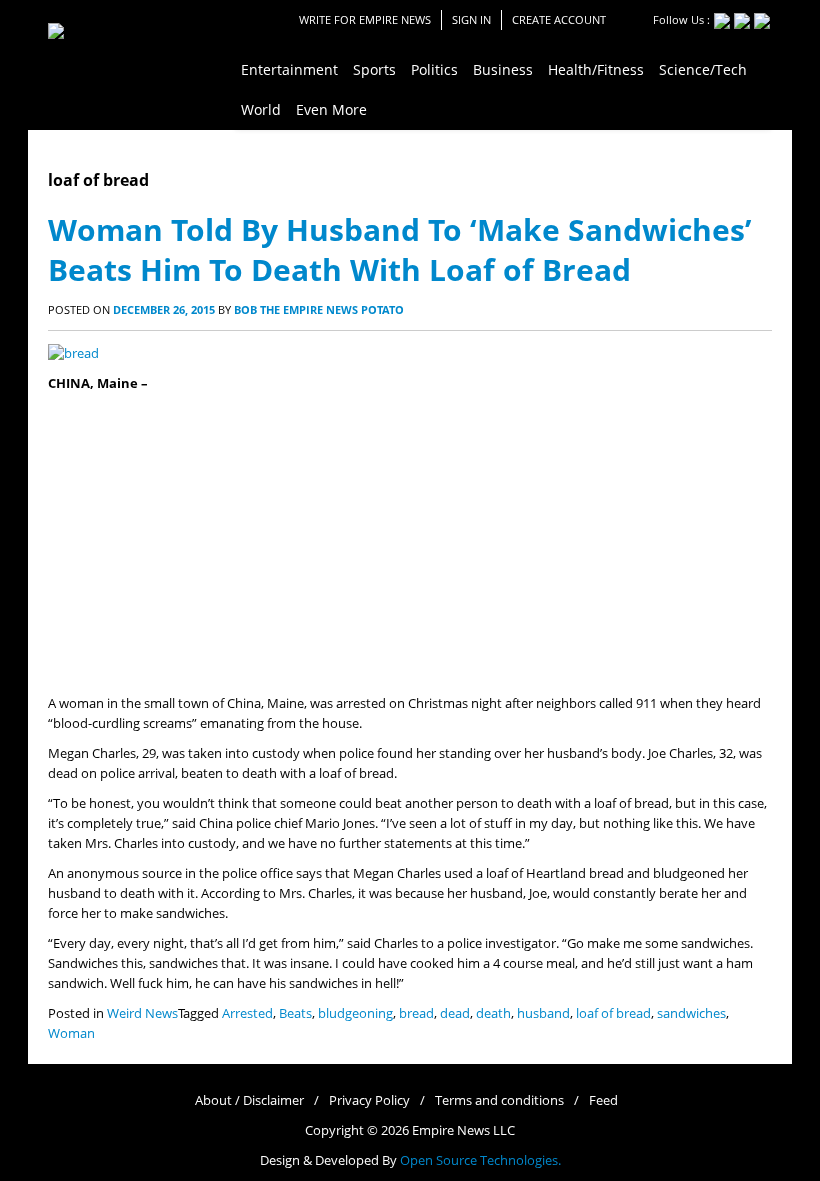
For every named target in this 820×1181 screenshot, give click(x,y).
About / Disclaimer (249, 1100)
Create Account (559, 19)
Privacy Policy (369, 1100)
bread (416, 1013)
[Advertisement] (410, 544)
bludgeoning (355, 1013)
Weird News (142, 1013)
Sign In (471, 19)
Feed (603, 1100)
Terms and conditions (499, 1100)
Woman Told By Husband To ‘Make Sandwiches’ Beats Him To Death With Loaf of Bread (400, 249)
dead (455, 1013)
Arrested (247, 1013)
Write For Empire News (365, 19)
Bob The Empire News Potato (319, 309)
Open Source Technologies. (480, 1160)
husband (543, 1013)
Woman (71, 1033)
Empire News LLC (463, 1130)
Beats (295, 1013)
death (493, 1013)
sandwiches (691, 1013)
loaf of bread (613, 1013)
